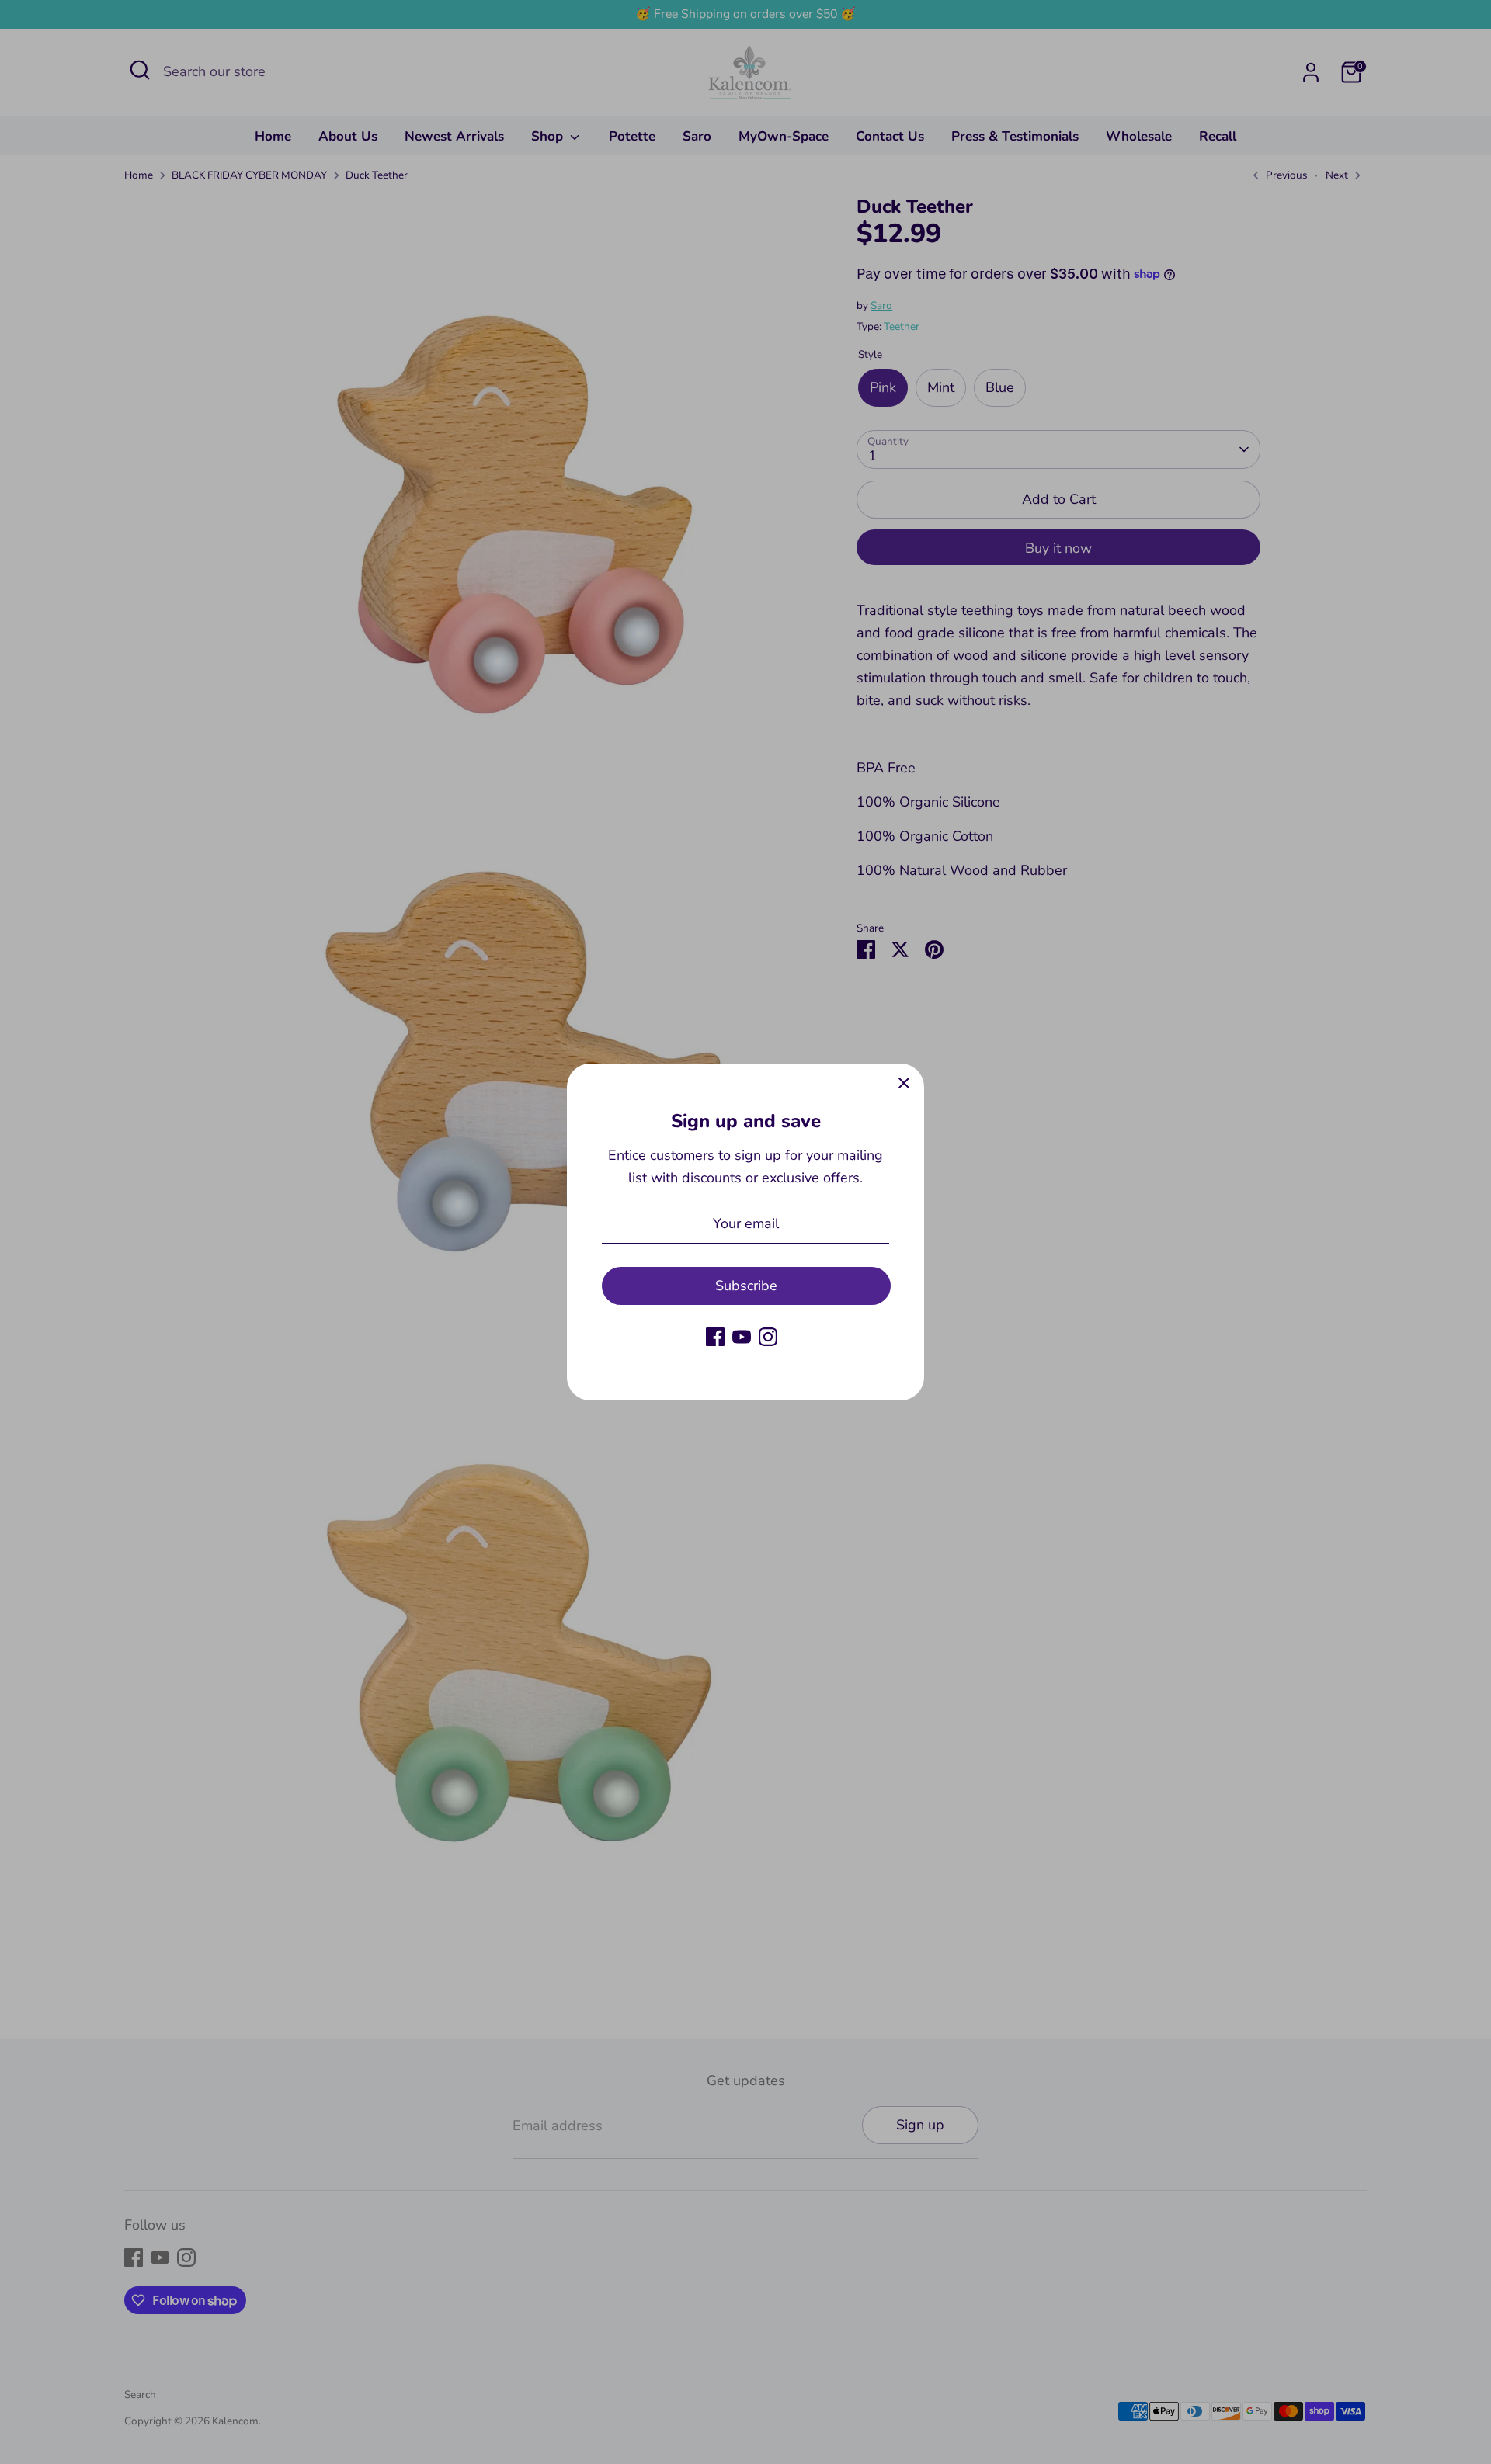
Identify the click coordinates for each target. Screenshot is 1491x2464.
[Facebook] (715, 1337)
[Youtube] (742, 1337)
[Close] (904, 1084)
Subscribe (746, 1286)
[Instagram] (768, 1337)
